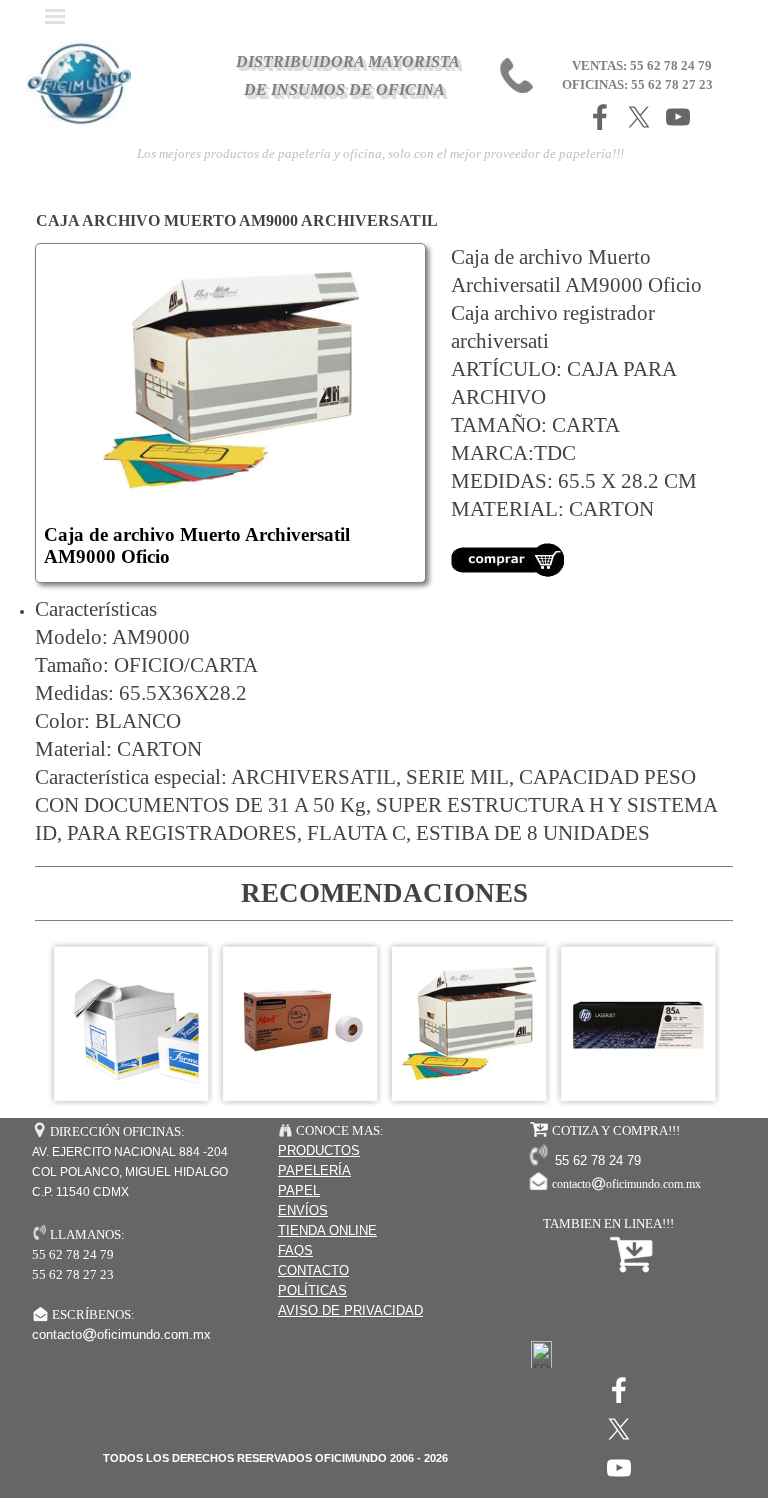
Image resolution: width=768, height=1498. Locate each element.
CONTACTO (313, 1270)
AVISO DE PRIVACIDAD (350, 1310)
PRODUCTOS (319, 1150)
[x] (639, 117)
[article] (231, 413)
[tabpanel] (584, 411)
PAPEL (299, 1190)
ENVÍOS (303, 1210)
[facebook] (600, 117)
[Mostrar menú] (55, 16)
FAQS (295, 1250)
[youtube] (678, 117)
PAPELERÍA (314, 1170)
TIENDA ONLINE (327, 1230)
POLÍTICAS (312, 1290)
